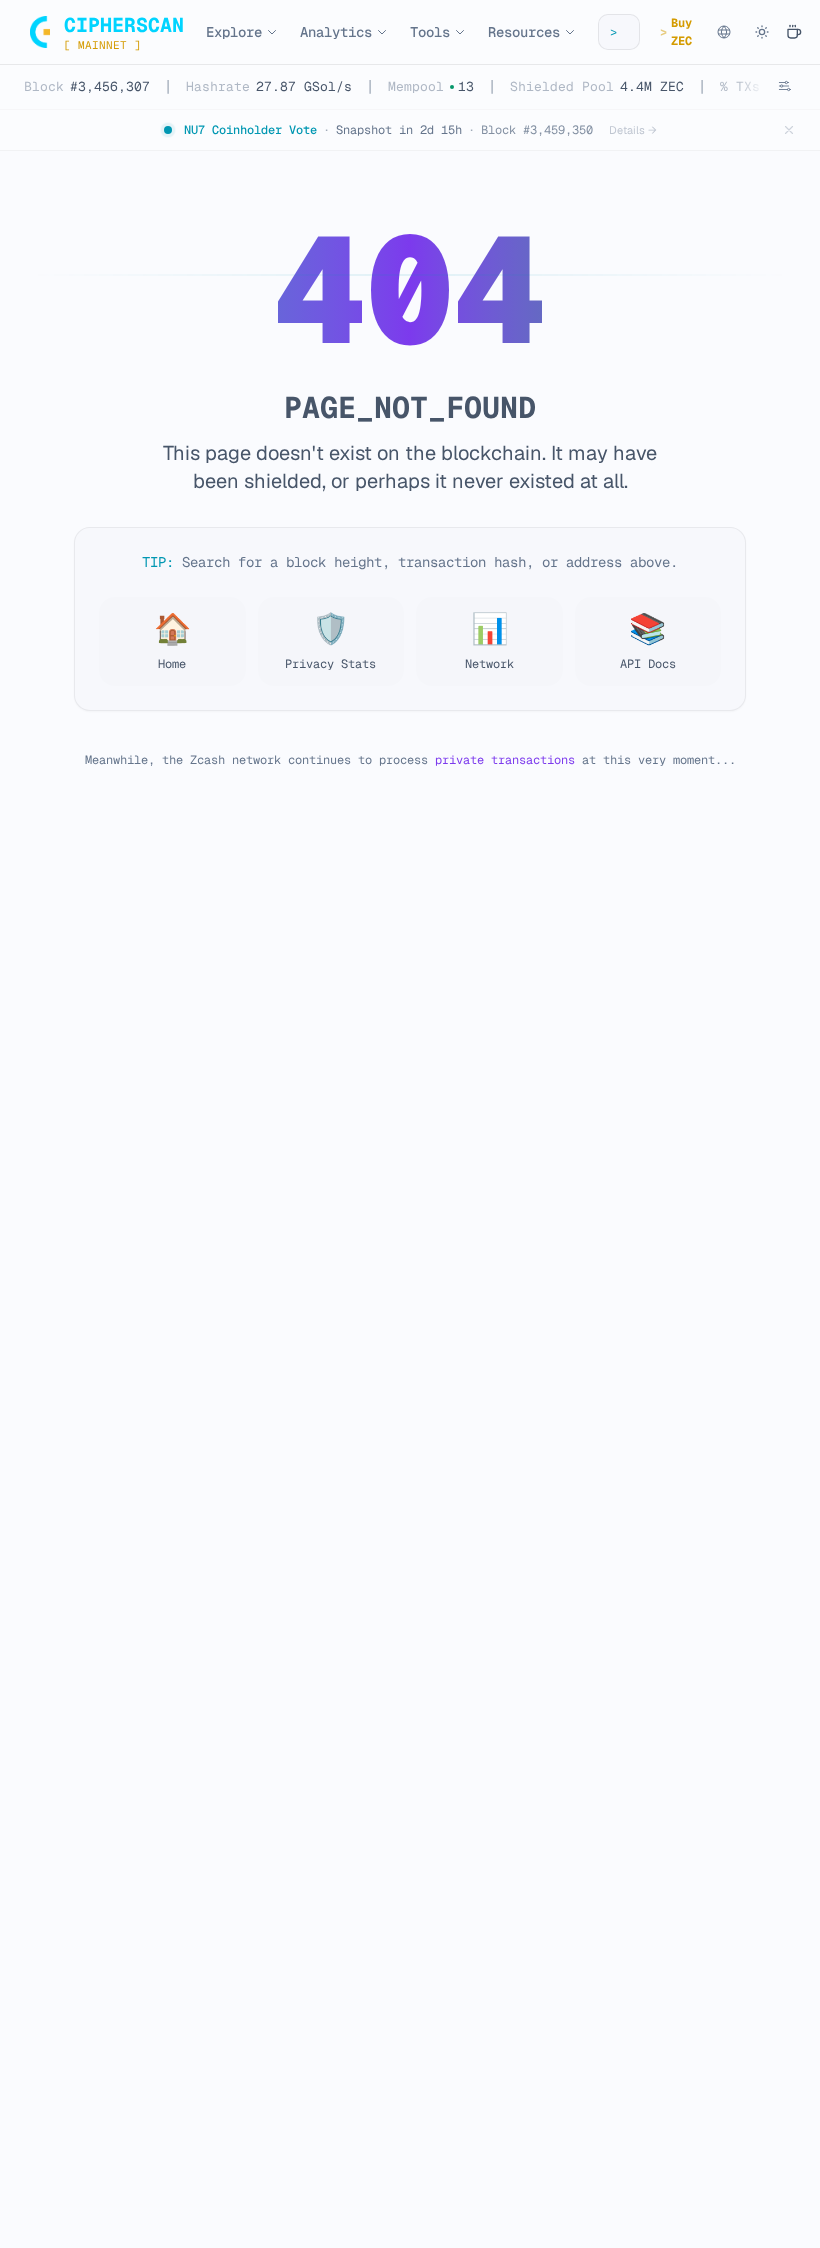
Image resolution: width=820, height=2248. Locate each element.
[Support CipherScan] (794, 32)
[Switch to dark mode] (762, 32)
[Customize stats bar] (784, 86)
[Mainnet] (724, 32)
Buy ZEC (676, 32)
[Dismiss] (789, 130)
